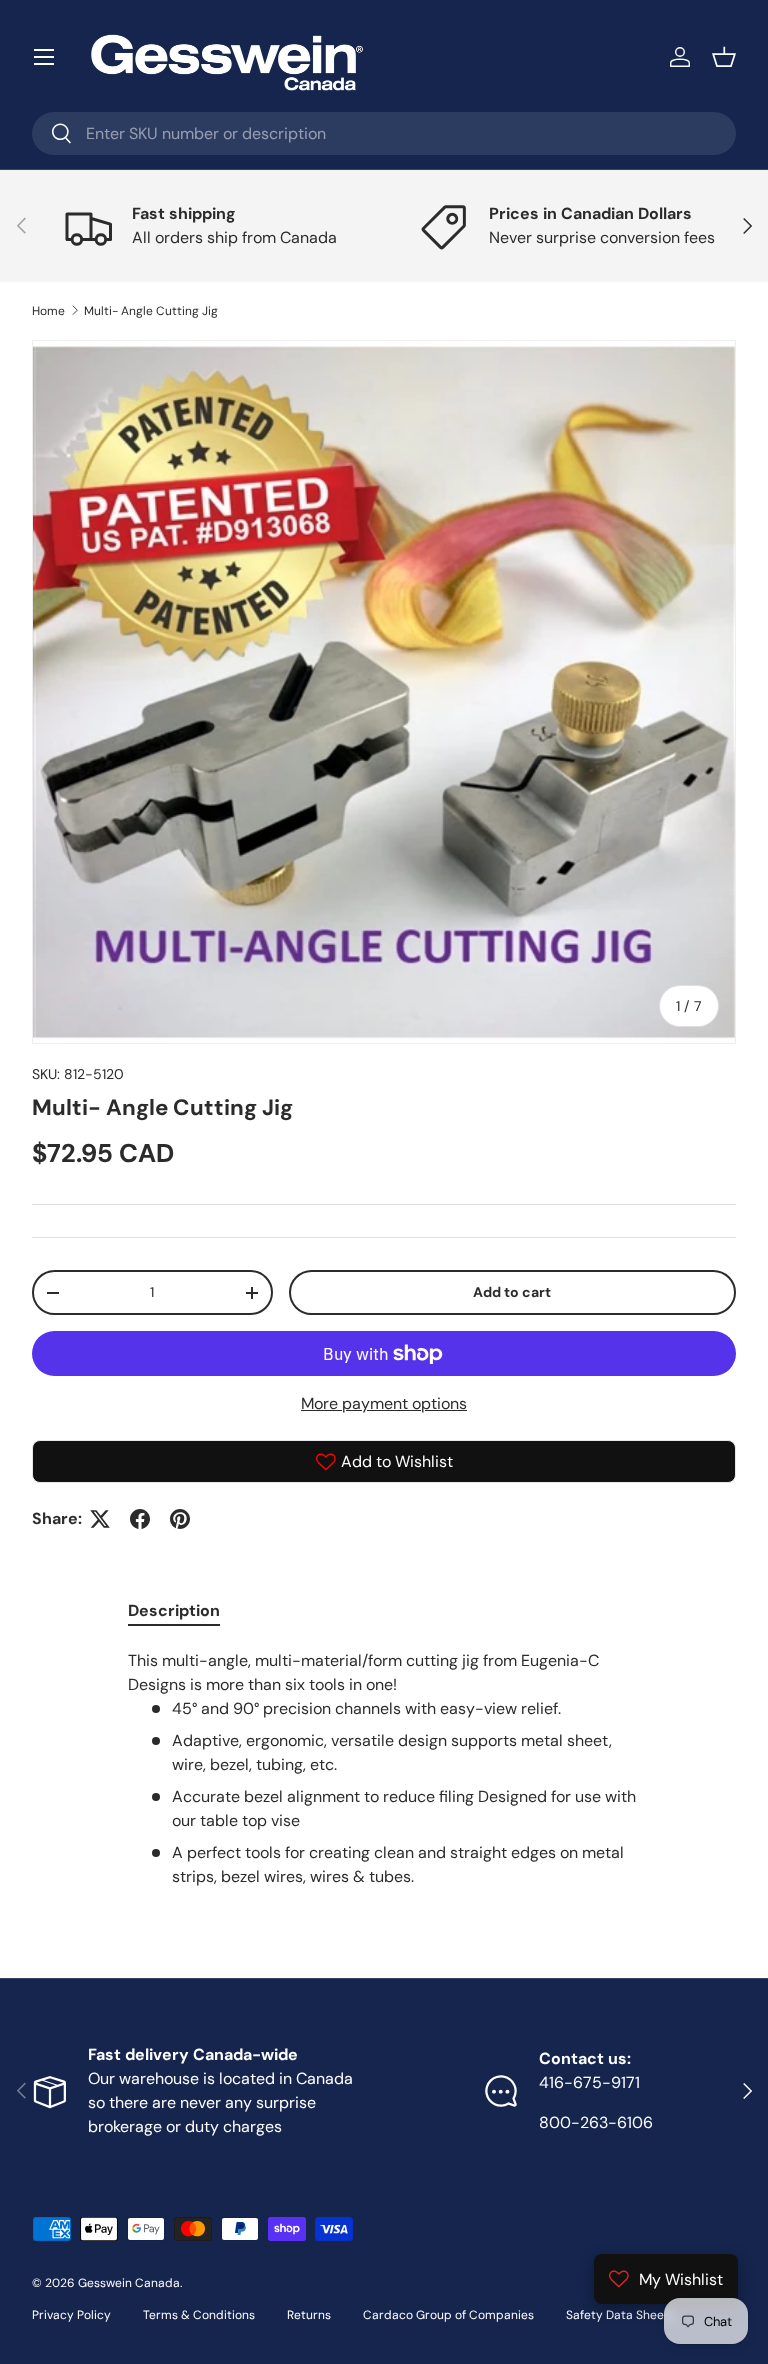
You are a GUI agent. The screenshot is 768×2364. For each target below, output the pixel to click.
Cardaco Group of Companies (448, 2315)
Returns (309, 2315)
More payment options (384, 1403)
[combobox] (384, 133)
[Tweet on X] (100, 1519)
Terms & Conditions (199, 2315)
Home (48, 311)
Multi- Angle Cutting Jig (151, 311)
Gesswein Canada (129, 2283)
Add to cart (512, 1292)
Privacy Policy (71, 2315)
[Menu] (44, 57)
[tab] (174, 1610)
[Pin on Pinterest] (180, 1519)
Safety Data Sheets (620, 2315)
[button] (724, 57)
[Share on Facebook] (140, 1519)
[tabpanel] (384, 1769)
